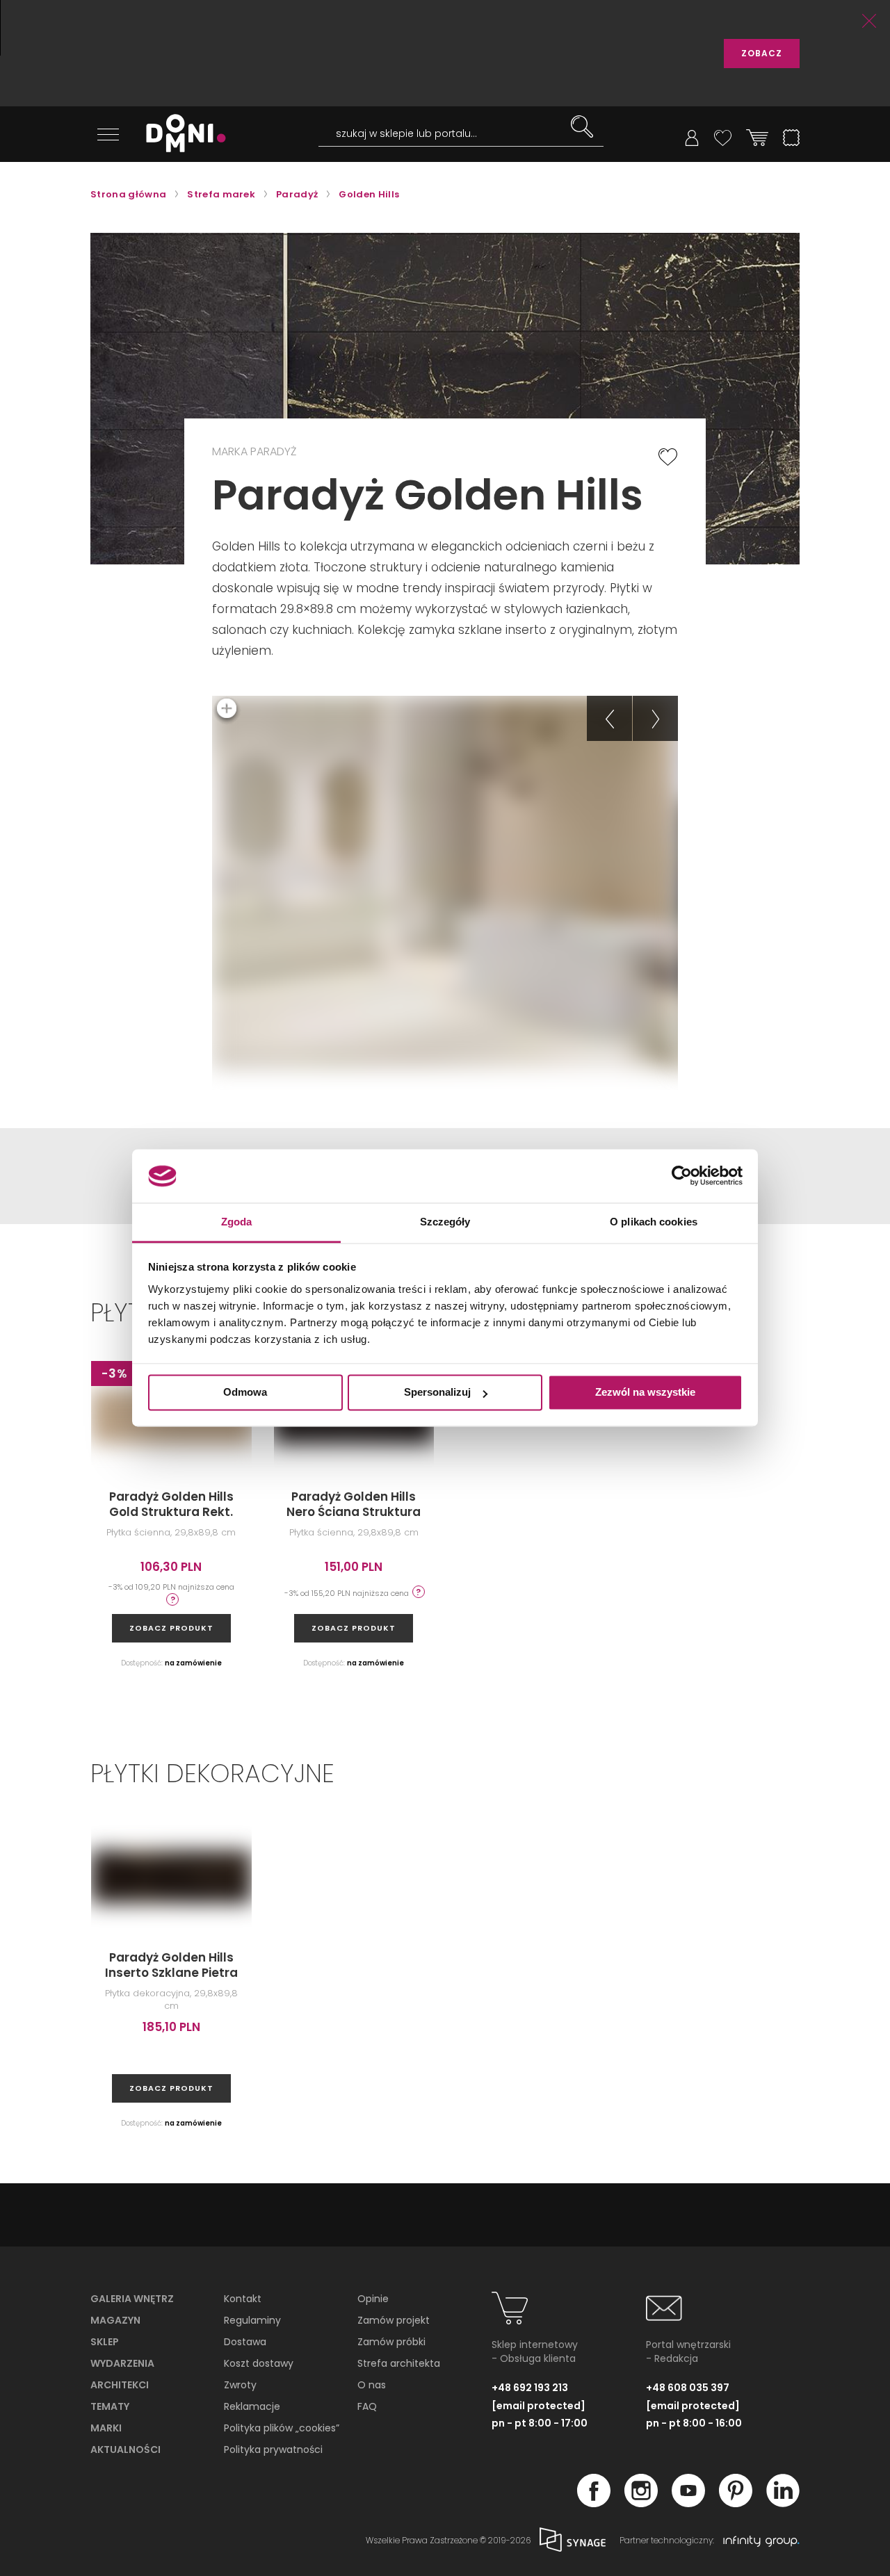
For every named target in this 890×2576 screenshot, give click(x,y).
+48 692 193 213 (530, 2388)
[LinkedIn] (783, 2503)
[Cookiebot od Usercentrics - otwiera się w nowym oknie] (682, 1176)
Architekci (120, 2385)
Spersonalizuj (437, 1393)
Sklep (105, 2342)
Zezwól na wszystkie (645, 1393)
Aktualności (126, 2449)
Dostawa (245, 2342)
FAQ (367, 2406)
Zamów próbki (391, 2342)
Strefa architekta (399, 2363)
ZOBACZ (762, 53)
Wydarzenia (122, 2363)
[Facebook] (594, 2503)
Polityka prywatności (273, 2449)
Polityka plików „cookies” (282, 2428)
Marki (106, 2428)
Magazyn (115, 2320)
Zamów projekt (394, 2320)
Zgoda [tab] (237, 1222)
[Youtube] (688, 2503)
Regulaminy (252, 2320)
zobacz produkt (171, 1628)
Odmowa (245, 1393)
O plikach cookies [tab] (654, 1222)
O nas (372, 2385)
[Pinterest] (736, 2503)
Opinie (373, 2299)
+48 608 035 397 (688, 2388)
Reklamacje (252, 2406)
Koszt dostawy (259, 2363)
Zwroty (240, 2385)
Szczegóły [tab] (445, 1222)
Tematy (110, 2406)
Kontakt (243, 2299)
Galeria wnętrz (132, 2299)
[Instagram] (641, 2503)
